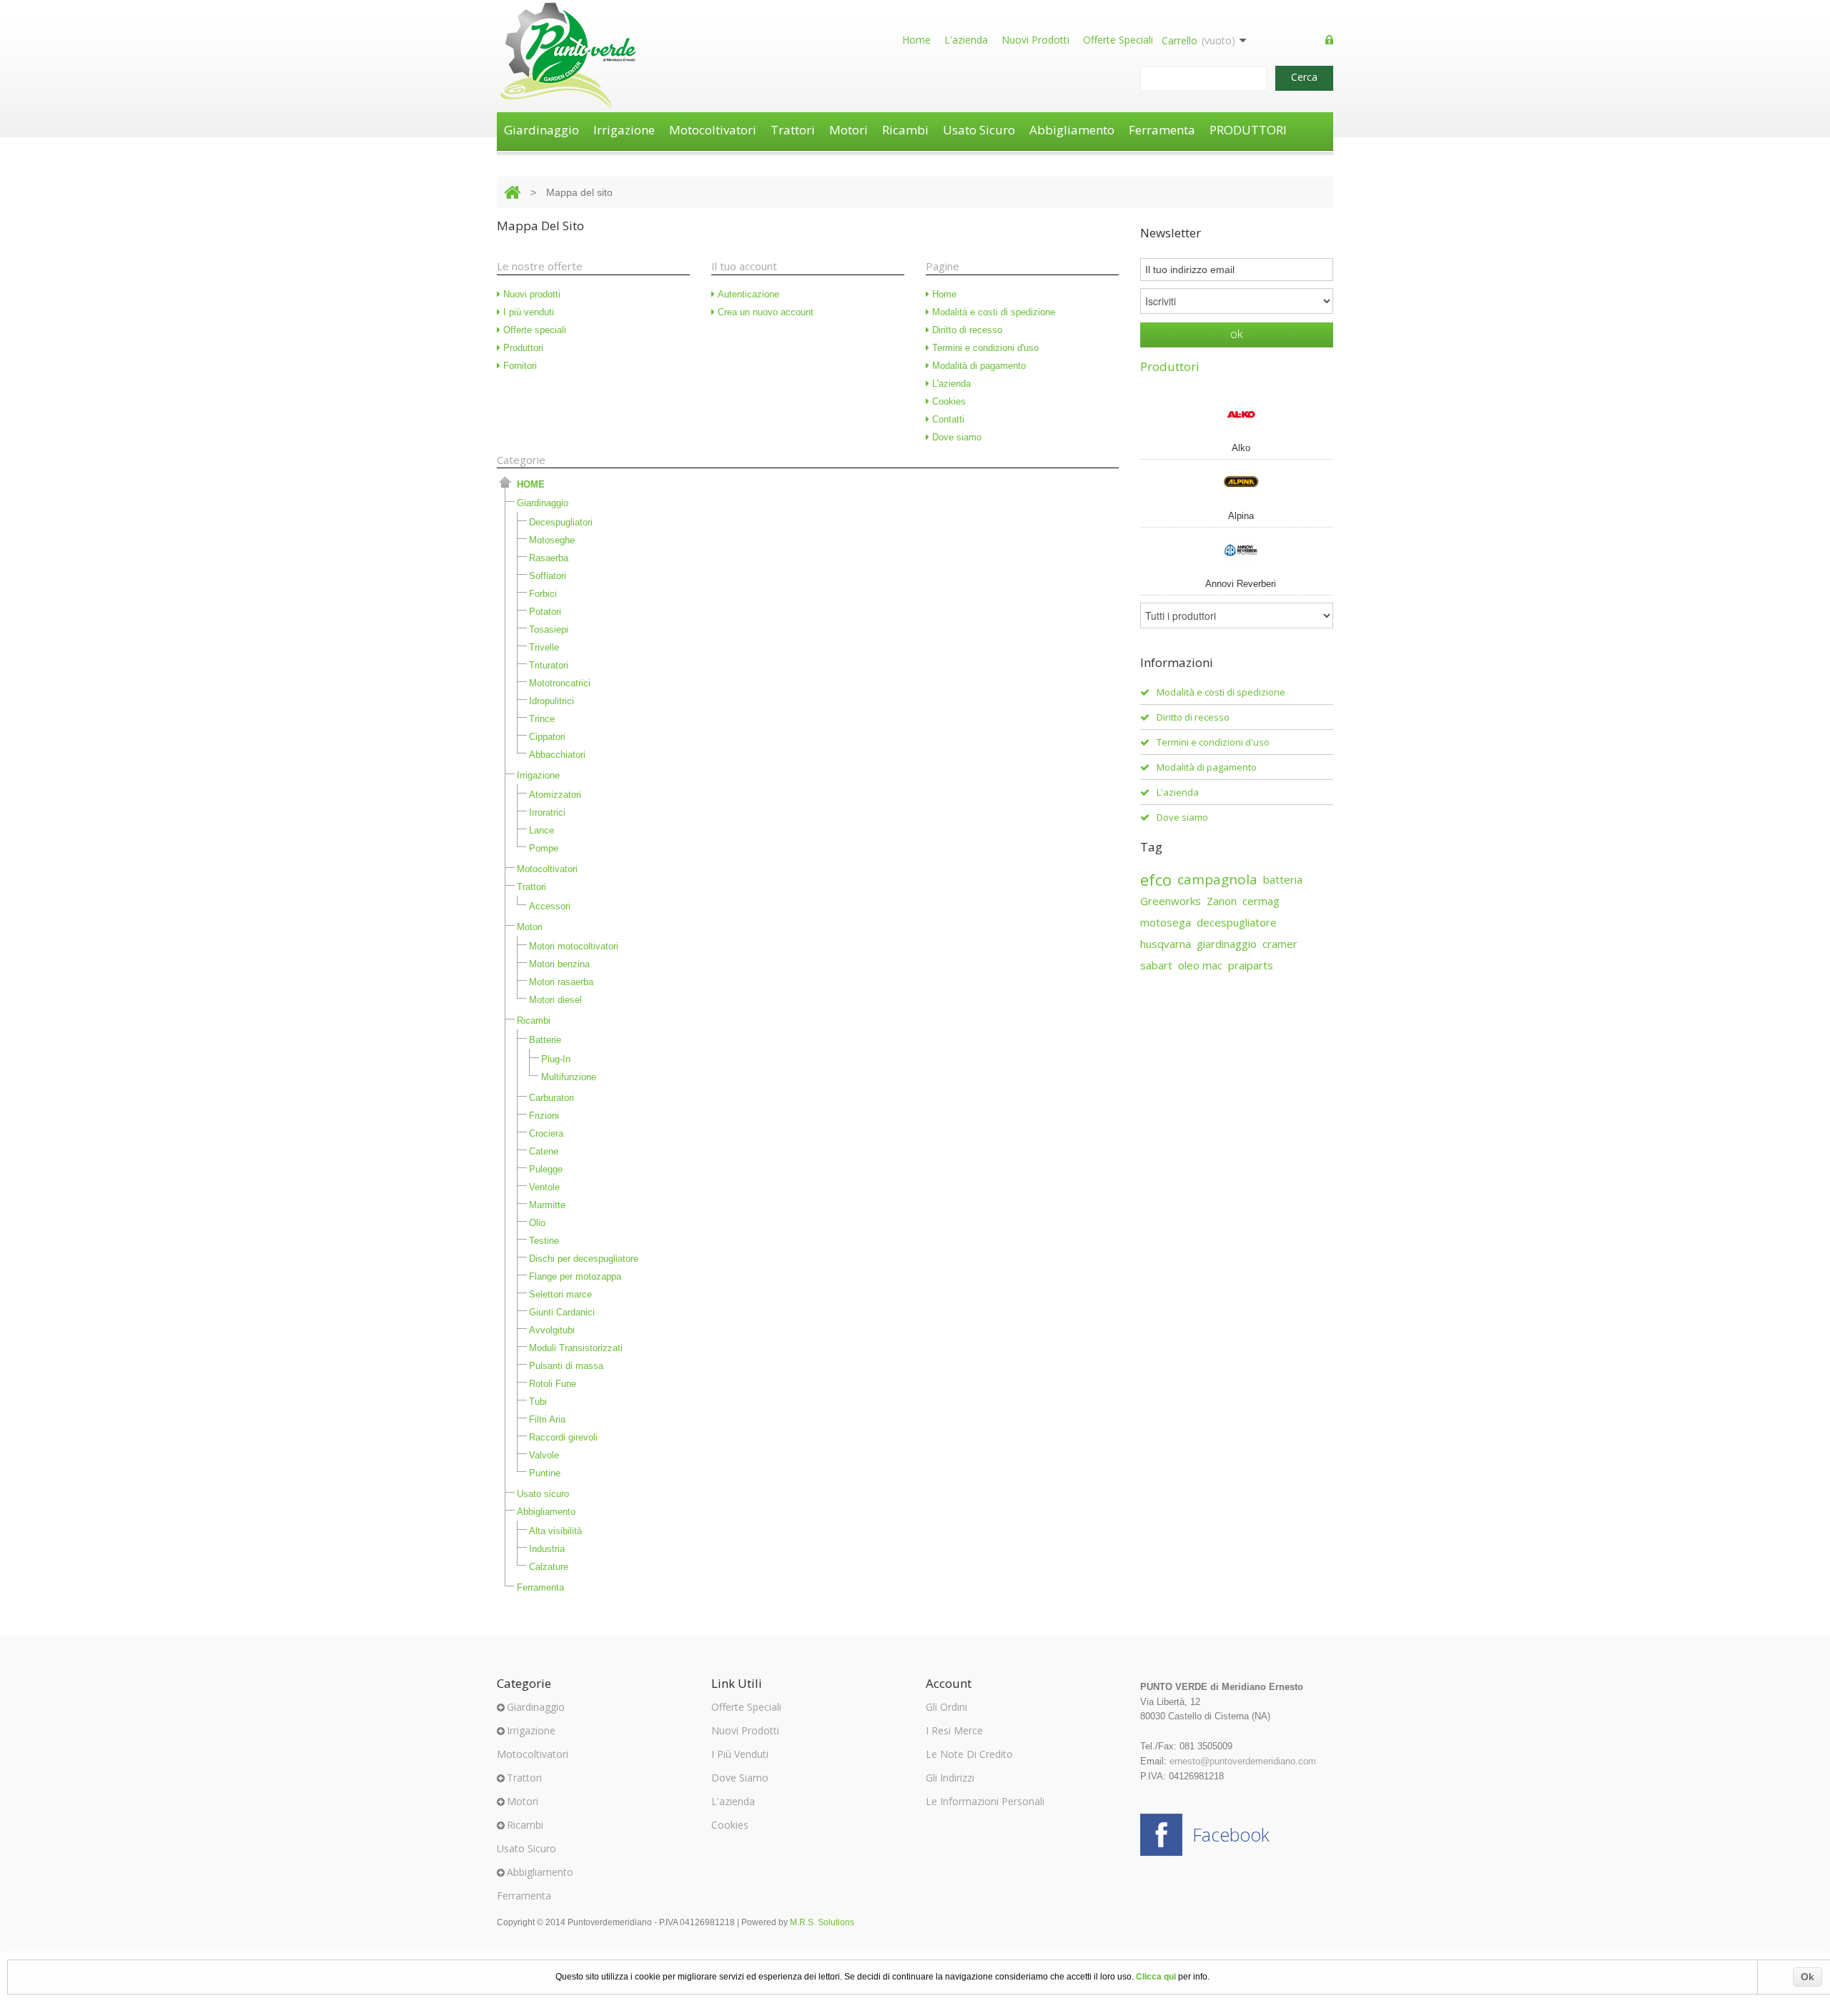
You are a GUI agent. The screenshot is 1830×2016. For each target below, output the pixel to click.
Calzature (549, 1567)
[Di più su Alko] (1237, 414)
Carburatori (552, 1098)
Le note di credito (969, 1754)
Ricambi (905, 130)
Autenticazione (747, 294)
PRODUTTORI (1248, 130)
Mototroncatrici (560, 683)
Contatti (947, 419)
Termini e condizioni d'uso (984, 348)
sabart (1156, 965)
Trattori (793, 130)
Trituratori (549, 665)
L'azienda (966, 40)
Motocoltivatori (713, 130)
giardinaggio (1227, 944)
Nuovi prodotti (1035, 40)
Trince (542, 719)
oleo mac (1200, 965)
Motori (849, 130)
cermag (1261, 901)
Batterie (545, 1040)
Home (916, 40)
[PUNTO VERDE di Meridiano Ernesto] (568, 56)
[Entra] (1329, 41)
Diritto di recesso (966, 330)
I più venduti (527, 312)
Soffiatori (548, 576)
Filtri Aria (547, 1419)
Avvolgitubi (552, 1330)
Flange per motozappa (575, 1276)
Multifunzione (569, 1077)
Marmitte (547, 1205)
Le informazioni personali (985, 1801)
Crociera (546, 1133)
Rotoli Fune (553, 1384)
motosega (1166, 922)
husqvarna (1166, 944)
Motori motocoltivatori (574, 946)
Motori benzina (559, 964)
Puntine (545, 1473)
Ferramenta (1162, 130)
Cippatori (547, 737)
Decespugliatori (561, 522)
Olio (537, 1223)
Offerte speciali (1118, 40)
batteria (1283, 879)
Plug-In (556, 1059)
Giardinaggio (541, 130)
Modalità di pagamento (978, 366)
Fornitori (519, 366)
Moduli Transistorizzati (576, 1348)
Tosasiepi (549, 629)
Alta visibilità (555, 1531)
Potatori (545, 612)
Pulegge (546, 1169)
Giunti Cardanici (562, 1312)
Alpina (1241, 516)
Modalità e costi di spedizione (992, 312)
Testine (544, 1241)
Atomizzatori (555, 795)
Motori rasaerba (561, 982)
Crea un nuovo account (764, 312)
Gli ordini (946, 1707)
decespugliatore (1237, 922)
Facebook (1231, 1834)
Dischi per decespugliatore (584, 1259)
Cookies (948, 401)
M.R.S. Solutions (822, 1922)
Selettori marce (560, 1294)
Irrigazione (624, 130)
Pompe (544, 848)
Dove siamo (955, 437)
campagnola (1217, 879)
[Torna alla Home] (512, 192)
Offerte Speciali (746, 1707)
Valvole (544, 1455)
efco (1156, 879)
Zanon (1222, 901)
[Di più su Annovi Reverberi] (1237, 550)
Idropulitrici (552, 701)
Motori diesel (555, 1000)
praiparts (1251, 965)
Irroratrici (547, 812)
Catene (544, 1151)
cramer (1280, 944)
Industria (547, 1549)
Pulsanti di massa (566, 1366)
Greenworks (1171, 901)
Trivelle (544, 647)
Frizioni (544, 1116)
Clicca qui (1156, 1977)
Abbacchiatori (557, 755)
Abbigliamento (1072, 130)
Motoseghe (552, 540)
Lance (541, 830)
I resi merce (954, 1730)
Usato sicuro (979, 130)
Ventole (544, 1187)
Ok (1807, 1977)
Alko (1241, 448)
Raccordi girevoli (563, 1437)
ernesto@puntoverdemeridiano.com (1243, 1761)
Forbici (543, 594)
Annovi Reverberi (1241, 584)
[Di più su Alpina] (1237, 482)
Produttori (522, 348)
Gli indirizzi (950, 1778)
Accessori (550, 906)
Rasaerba (549, 558)
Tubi (538, 1402)
